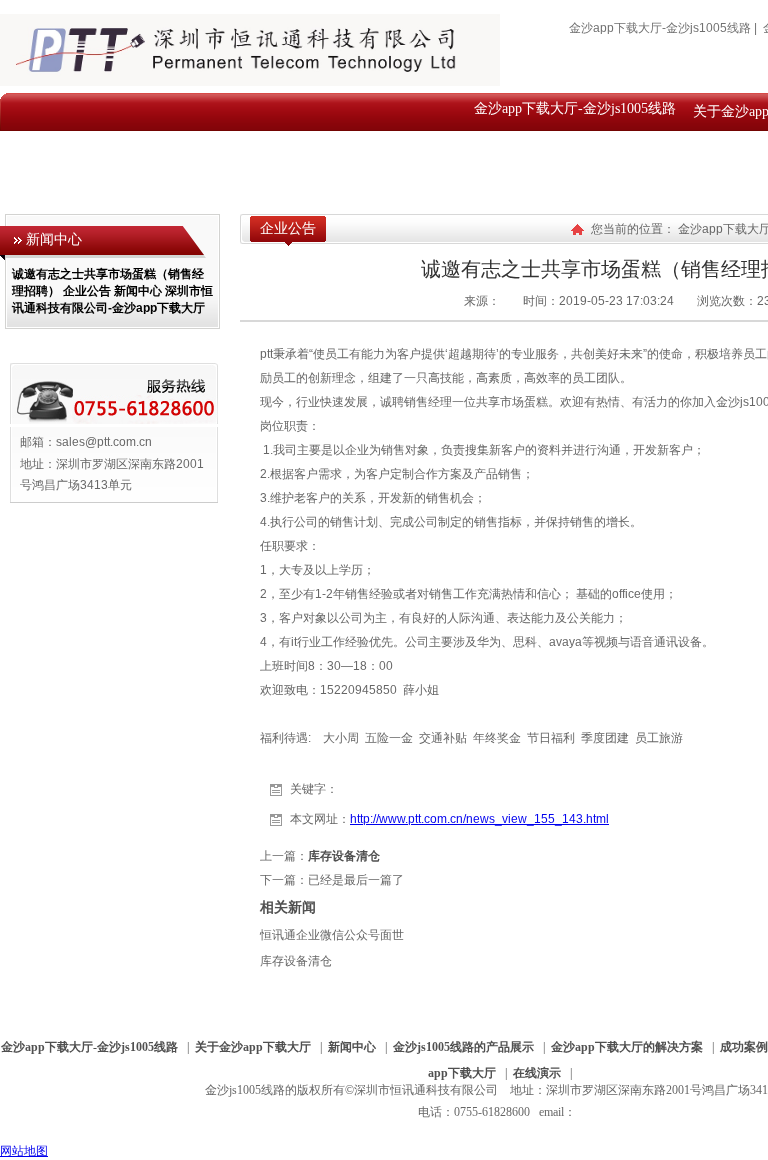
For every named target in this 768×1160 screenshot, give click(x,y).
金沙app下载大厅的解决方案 (627, 1047)
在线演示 (537, 1073)
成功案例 (744, 1047)
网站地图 (24, 1151)
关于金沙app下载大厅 (253, 1047)
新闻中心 (352, 1047)
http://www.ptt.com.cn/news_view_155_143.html (479, 819)
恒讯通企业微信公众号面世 (332, 935)
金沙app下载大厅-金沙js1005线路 (660, 28)
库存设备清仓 (344, 856)
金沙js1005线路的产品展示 (463, 1047)
